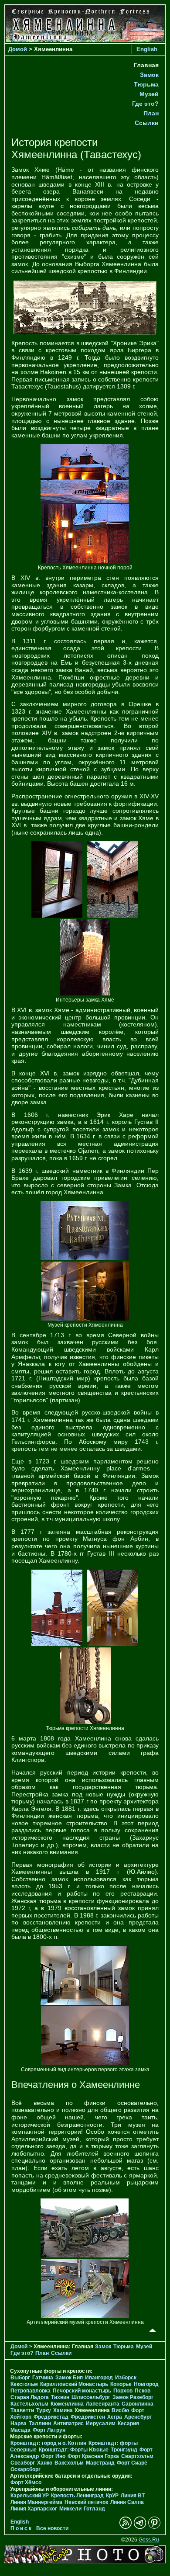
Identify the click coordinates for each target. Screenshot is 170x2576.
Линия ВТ (133, 2496)
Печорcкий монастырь (82, 2391)
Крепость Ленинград (77, 2496)
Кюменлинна (67, 2404)
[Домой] (85, 40)
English (147, 49)
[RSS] (126, 2527)
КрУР (112, 2496)
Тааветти (22, 2410)
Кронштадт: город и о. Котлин (48, 2443)
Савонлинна (138, 2404)
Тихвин (60, 2397)
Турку (44, 2410)
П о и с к (21, 2528)
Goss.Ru (149, 2540)
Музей (149, 94)
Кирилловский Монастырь (74, 2384)
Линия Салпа (127, 2502)
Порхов (123, 2391)
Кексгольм (24, 2384)
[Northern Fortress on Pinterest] (154, 2527)
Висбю (120, 2410)
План (151, 113)
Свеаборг (23, 2463)
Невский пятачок (86, 2502)
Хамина (63, 2410)
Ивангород (99, 2378)
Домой (18, 49)
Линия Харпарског (34, 2509)
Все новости (52, 2528)
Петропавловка (31, 2391)
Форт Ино (53, 2456)
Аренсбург (138, 2417)
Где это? (145, 104)
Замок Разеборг (133, 2397)
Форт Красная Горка (93, 2456)
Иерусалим (101, 2423)
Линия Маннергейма (36, 2502)
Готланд (94, 2509)
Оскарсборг (25, 2469)
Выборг (20, 2378)
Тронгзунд (124, 2450)
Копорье (121, 2384)
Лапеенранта (103, 2404)
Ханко (45, 2463)
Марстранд (100, 2463)
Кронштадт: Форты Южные (74, 2450)
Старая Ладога (30, 2397)
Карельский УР (30, 2496)
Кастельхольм (29, 2404)
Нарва (19, 2423)
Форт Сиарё (132, 2463)
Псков (143, 2391)
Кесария (128, 2423)
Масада (20, 2430)
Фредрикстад (51, 2417)
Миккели (70, 2509)
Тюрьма (146, 84)
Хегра (115, 2417)
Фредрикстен (88, 2417)
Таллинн (40, 2423)
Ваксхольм (69, 2463)
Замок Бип (69, 2378)
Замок (149, 75)
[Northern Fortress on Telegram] (140, 2527)
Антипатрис (68, 2423)
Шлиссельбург (91, 2397)
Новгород (146, 2384)
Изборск (126, 2378)
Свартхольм (137, 2456)
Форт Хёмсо (26, 2482)
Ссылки (147, 123)
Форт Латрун (49, 2430)
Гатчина (43, 2378)
